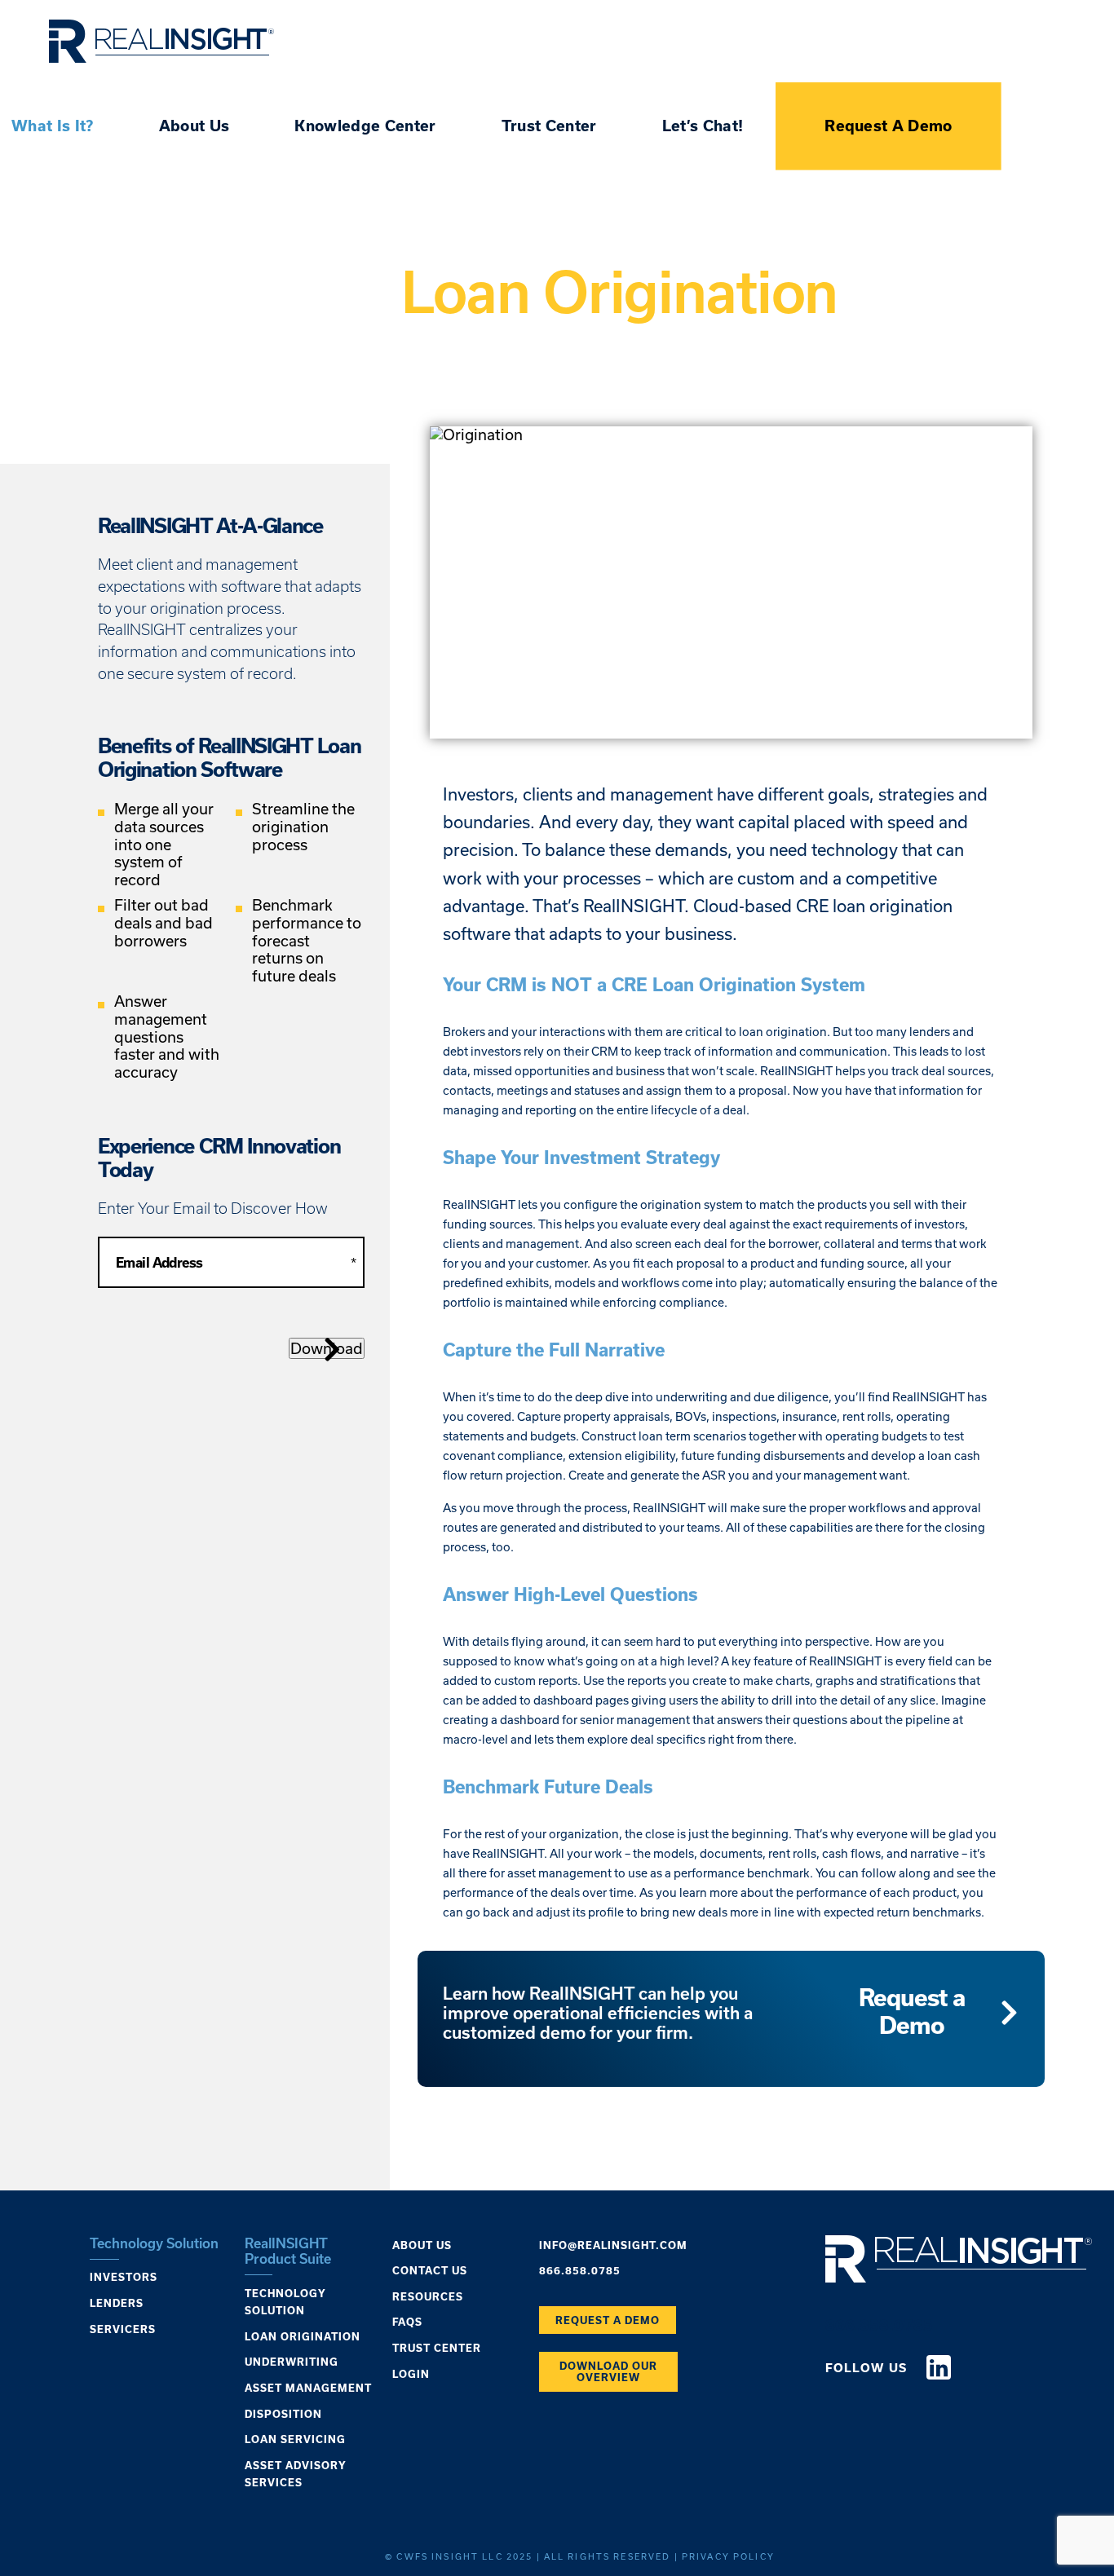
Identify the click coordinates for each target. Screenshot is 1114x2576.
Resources (428, 2296)
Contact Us (430, 2270)
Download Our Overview (608, 2371)
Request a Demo (912, 2011)
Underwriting (292, 2362)
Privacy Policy (728, 2556)
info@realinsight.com (613, 2245)
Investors (124, 2277)
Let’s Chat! (703, 126)
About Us (195, 126)
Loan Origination (303, 2336)
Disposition (283, 2414)
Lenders (117, 2303)
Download (327, 1348)
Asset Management (308, 2388)
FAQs (407, 2322)
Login (411, 2374)
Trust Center (549, 126)
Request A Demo (889, 126)
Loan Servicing (295, 2439)
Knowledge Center (365, 126)
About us (422, 2245)
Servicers (123, 2329)
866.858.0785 (580, 2270)
